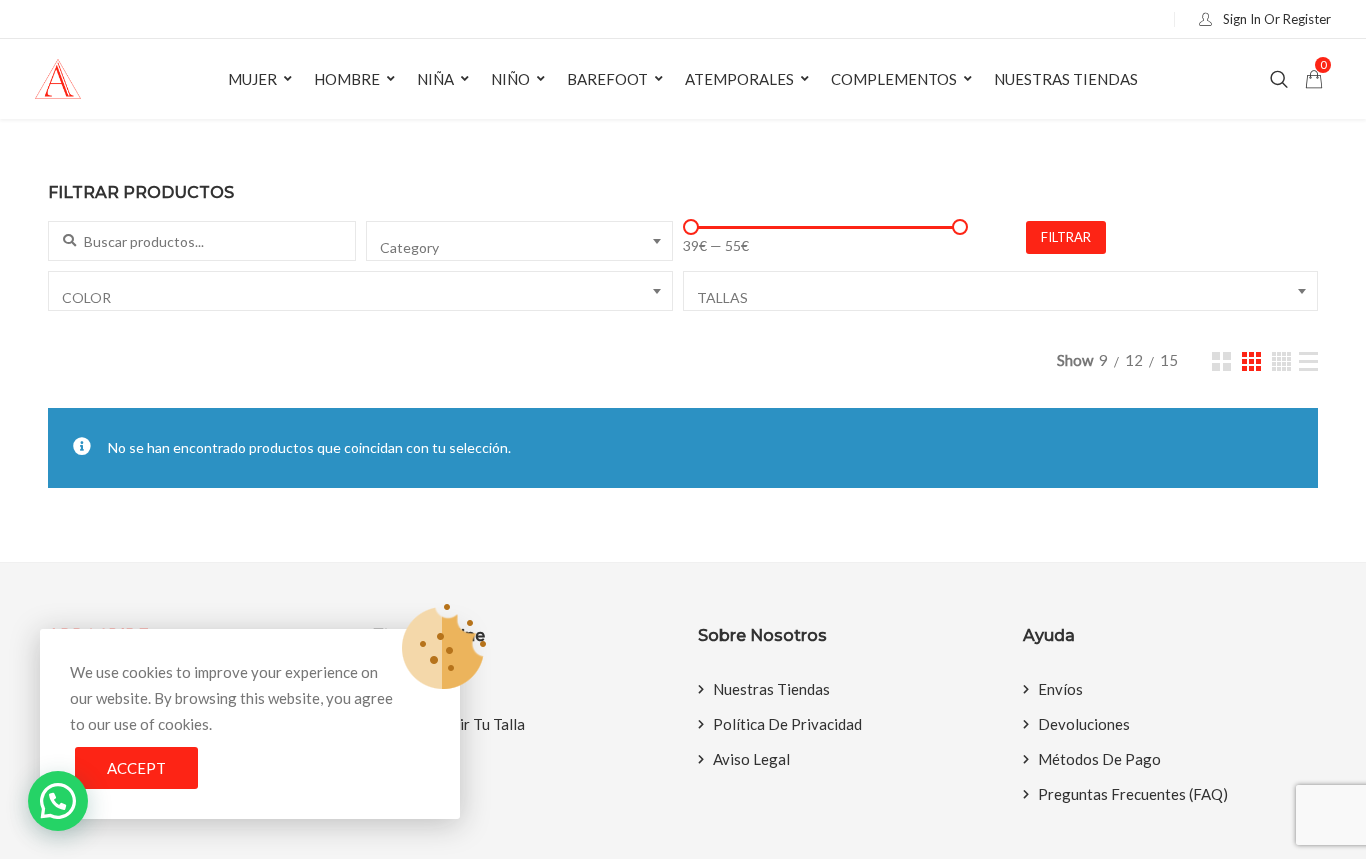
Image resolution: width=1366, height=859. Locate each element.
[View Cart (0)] (1314, 80)
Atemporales (739, 79)
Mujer (252, 79)
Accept (136, 768)
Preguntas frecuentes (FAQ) (1133, 794)
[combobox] (520, 241)
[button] (58, 801)
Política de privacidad (787, 724)
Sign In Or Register (1275, 19)
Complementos (894, 79)
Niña (435, 79)
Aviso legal (751, 759)
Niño (510, 79)
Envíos (1060, 689)
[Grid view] (1221, 361)
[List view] (1308, 361)
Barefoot (607, 79)
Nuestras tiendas (1066, 79)
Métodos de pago (1099, 759)
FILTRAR (1066, 237)
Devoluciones (1084, 724)
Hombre (347, 79)
